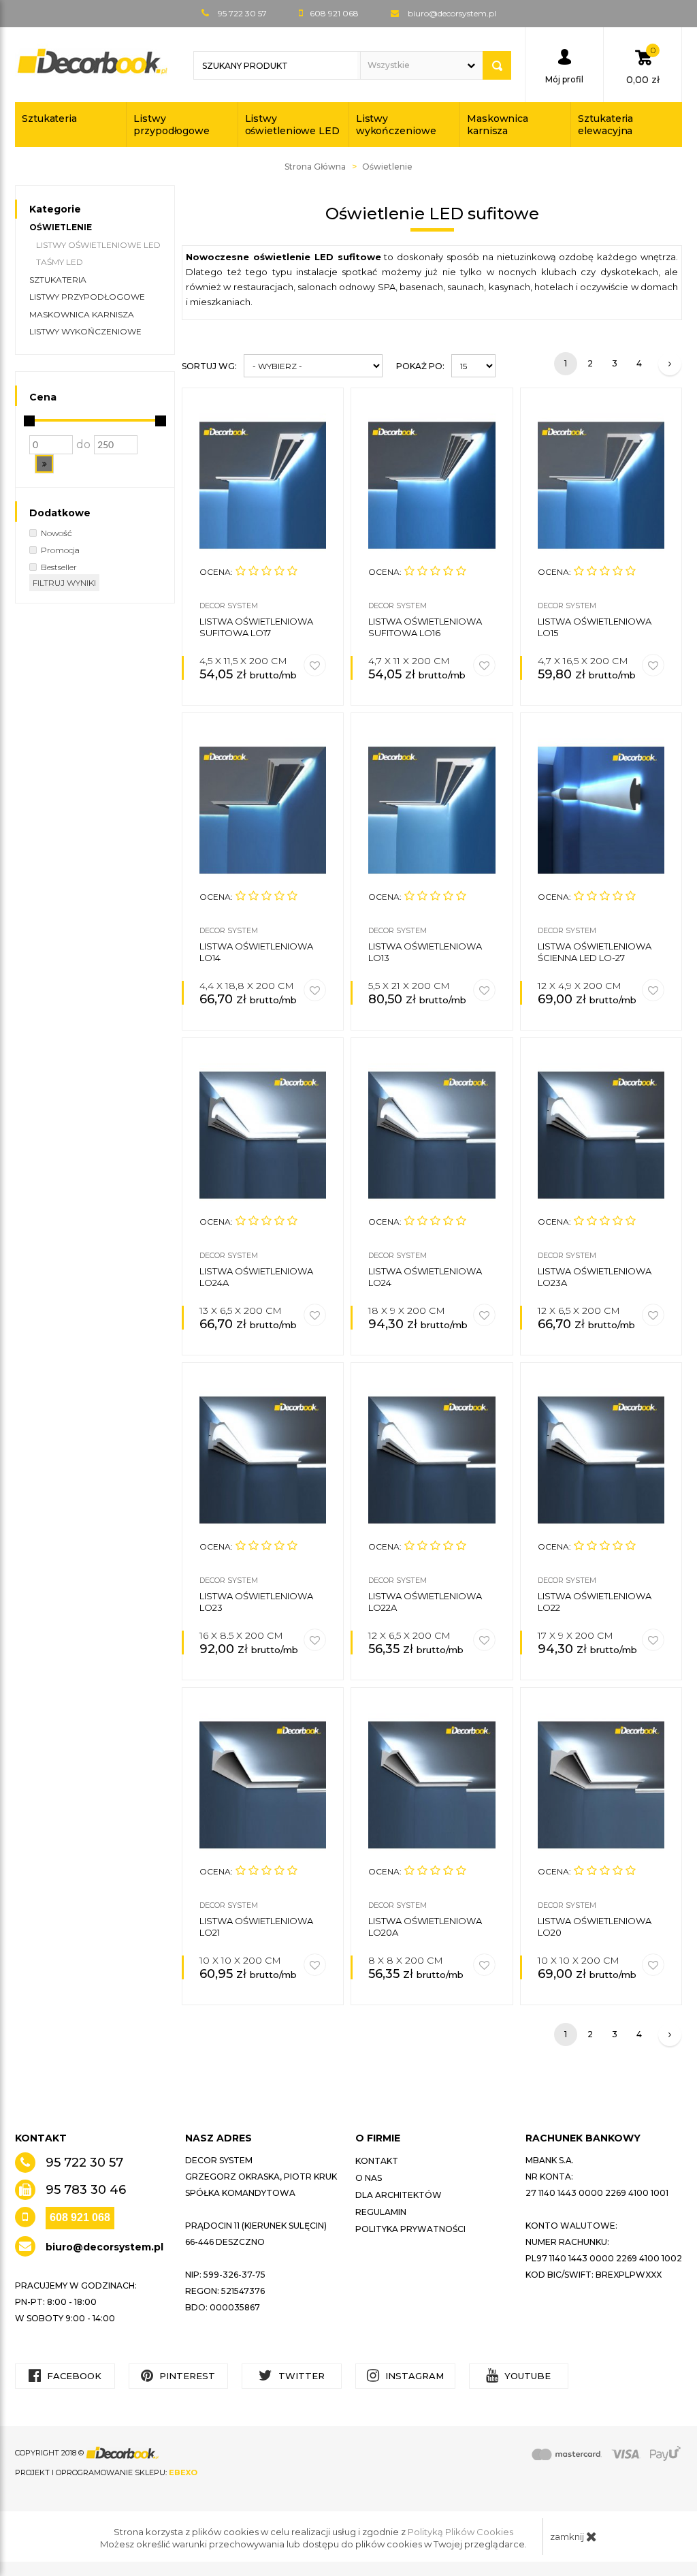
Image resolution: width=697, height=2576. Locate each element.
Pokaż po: (420, 366)
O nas (369, 2178)
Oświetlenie (61, 227)
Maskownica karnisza (498, 125)
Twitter (300, 2376)
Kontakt (377, 2161)
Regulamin (381, 2212)
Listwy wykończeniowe (396, 125)
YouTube (526, 2376)
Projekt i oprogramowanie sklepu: (106, 2472)
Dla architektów (399, 2195)
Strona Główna (315, 167)
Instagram (413, 2376)
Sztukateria (49, 119)
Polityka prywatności (410, 2229)
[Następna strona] (670, 364)
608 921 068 (80, 2217)
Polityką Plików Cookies (460, 2532)
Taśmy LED (60, 262)
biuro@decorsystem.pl (452, 13)
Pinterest (186, 2376)
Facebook (73, 2376)
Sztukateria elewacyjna (605, 125)
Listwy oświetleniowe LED (292, 125)
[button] (44, 464)
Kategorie (55, 209)
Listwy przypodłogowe (172, 125)
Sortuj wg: (209, 366)
